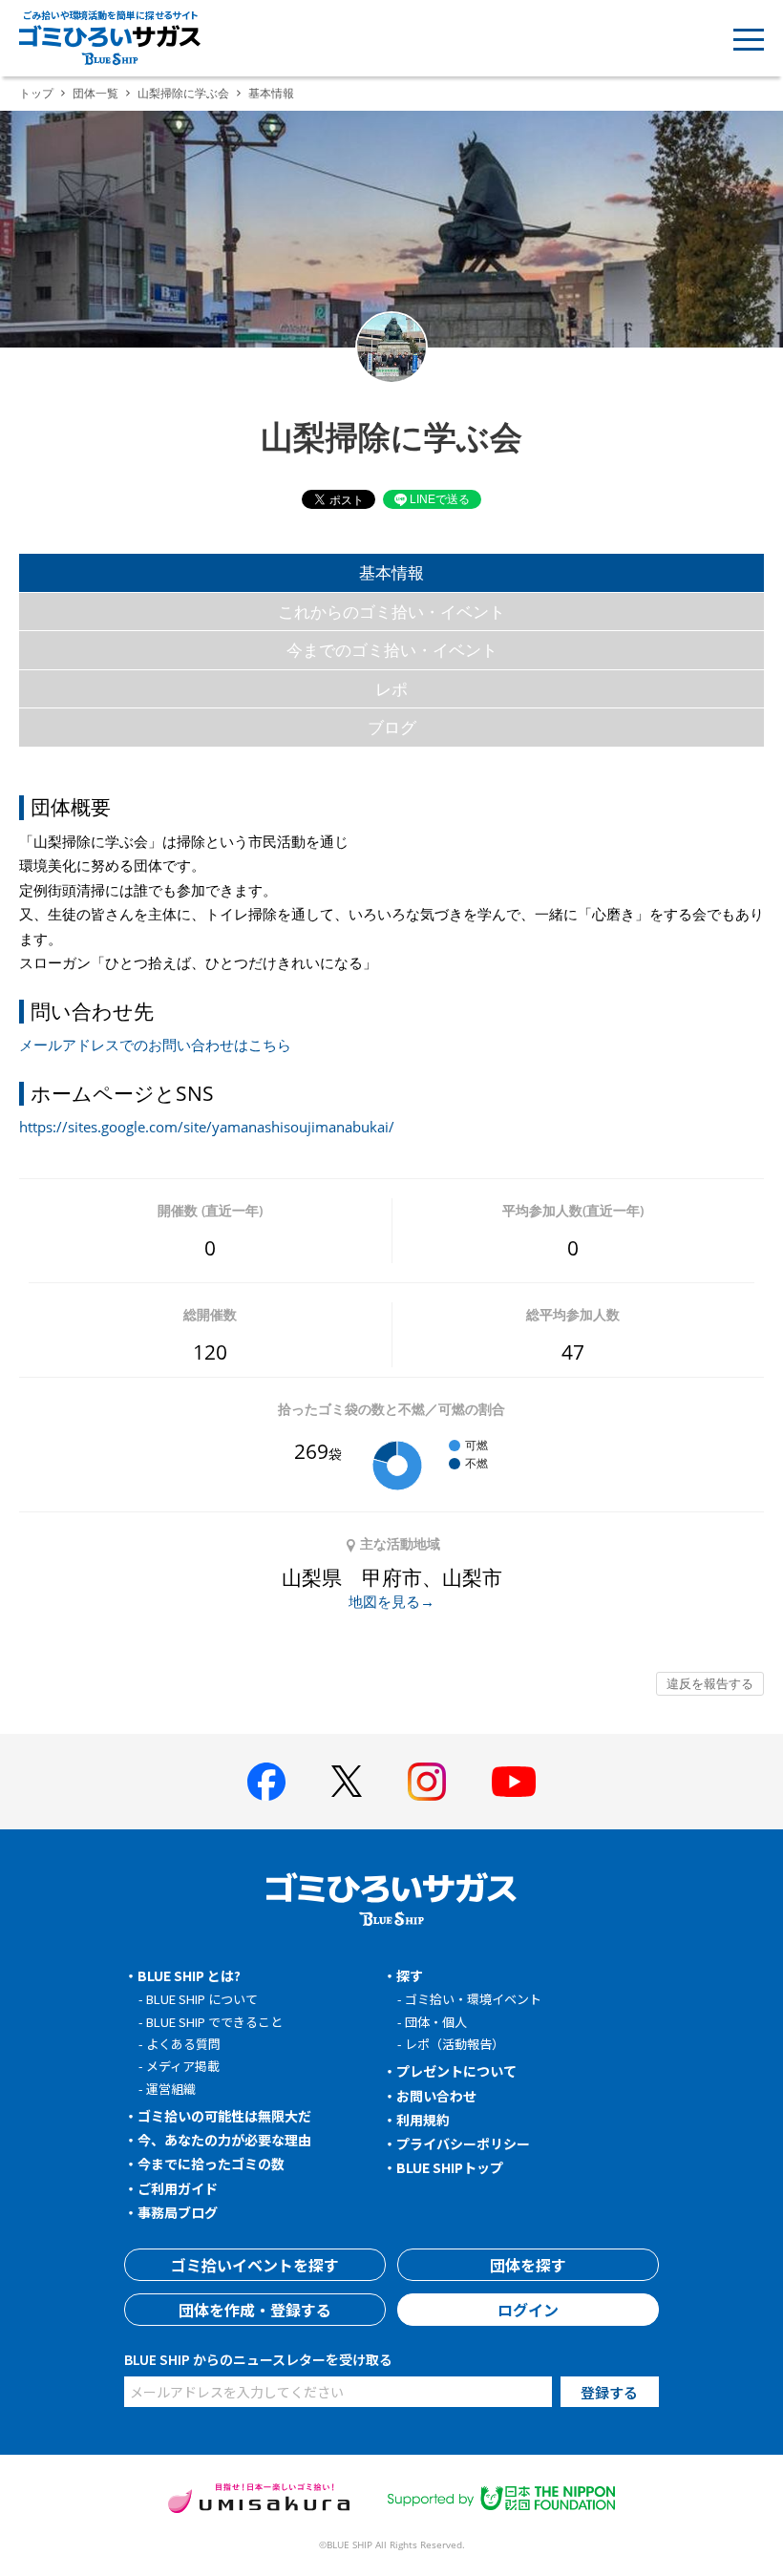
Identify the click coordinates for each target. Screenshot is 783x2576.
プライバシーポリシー (463, 2143)
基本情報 (391, 572)
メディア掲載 (183, 2066)
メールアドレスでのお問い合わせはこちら (155, 1045)
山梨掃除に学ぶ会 (183, 93)
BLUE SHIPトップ (450, 2167)
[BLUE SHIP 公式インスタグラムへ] (427, 1782)
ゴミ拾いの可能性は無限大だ (224, 2116)
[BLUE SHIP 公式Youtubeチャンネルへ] (514, 1782)
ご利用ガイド (178, 2188)
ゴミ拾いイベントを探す (255, 2265)
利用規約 (423, 2120)
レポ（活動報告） (455, 2044)
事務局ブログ (178, 2212)
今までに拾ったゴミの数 (211, 2164)
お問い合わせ (436, 2096)
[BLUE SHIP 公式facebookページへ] (266, 1782)
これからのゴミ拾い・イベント (391, 612)
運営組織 (171, 2089)
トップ (36, 93)
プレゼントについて (456, 2071)
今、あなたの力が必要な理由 (224, 2140)
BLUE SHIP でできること (214, 2022)
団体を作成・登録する (255, 2310)
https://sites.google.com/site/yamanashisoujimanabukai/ (207, 1127)
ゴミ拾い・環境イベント (473, 1999)
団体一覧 (95, 93)
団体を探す (528, 2265)
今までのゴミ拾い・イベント (392, 650)
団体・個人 (436, 2022)
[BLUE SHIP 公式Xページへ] (347, 1781)
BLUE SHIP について (202, 1999)
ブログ (392, 727)
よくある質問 (183, 2044)
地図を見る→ (391, 1601)
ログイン (528, 2310)
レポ (391, 689)
